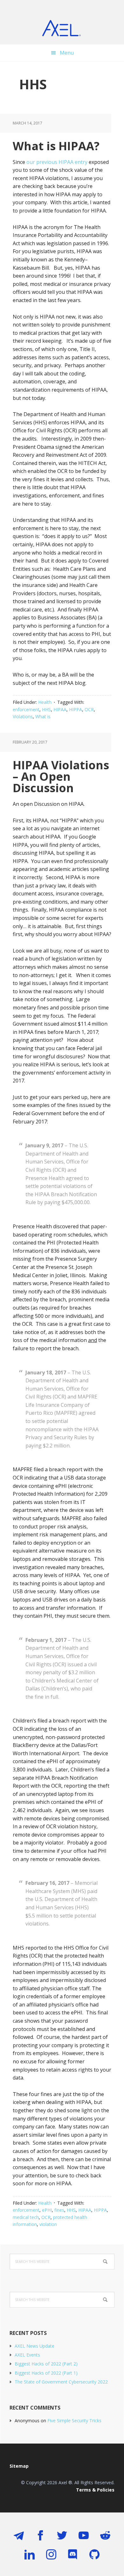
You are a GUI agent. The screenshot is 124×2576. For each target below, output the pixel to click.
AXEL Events (27, 2355)
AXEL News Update (34, 2346)
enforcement (26, 709)
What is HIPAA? (56, 146)
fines (59, 2210)
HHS (46, 709)
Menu (67, 53)
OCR (89, 709)
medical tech (26, 2217)
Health (45, 702)
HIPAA (60, 709)
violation (48, 2224)
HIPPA (76, 709)
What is (43, 716)
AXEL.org (62, 29)
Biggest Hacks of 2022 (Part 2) (46, 2364)
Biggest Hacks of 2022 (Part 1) (46, 2373)
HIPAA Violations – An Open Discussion (61, 776)
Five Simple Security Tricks (74, 2421)
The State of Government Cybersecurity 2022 (61, 2382)
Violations (23, 716)
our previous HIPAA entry (57, 162)
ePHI (47, 2210)
